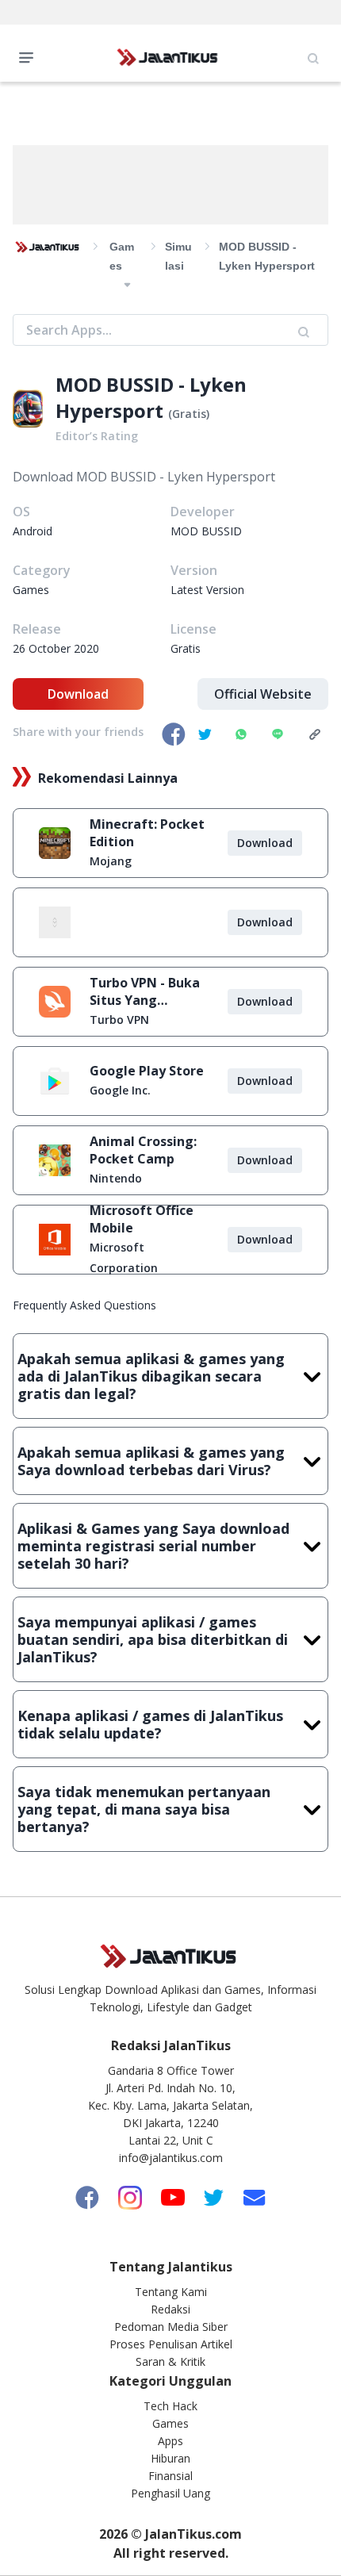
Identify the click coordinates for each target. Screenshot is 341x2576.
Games (170, 2423)
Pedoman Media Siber (171, 2327)
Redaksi (170, 2309)
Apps (170, 2441)
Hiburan (170, 2458)
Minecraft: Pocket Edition (147, 833)
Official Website (263, 694)
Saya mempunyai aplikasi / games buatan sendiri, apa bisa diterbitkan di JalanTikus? (153, 1639)
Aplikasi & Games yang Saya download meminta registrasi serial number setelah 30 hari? (153, 1546)
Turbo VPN (119, 1020)
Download (78, 694)
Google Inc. (120, 1090)
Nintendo (116, 1178)
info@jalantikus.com (171, 2158)
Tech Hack (170, 2406)
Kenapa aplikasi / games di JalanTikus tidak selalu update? (150, 1724)
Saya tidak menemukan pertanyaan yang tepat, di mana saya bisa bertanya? (144, 1809)
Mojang (111, 861)
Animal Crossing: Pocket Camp (143, 1150)
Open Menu (30, 56)
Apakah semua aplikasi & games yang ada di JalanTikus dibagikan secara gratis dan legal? (151, 1376)
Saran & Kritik (170, 2361)
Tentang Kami (171, 2292)
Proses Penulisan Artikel (171, 2344)
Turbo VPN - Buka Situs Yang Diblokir (145, 991)
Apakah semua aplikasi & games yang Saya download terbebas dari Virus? (151, 1461)
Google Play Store (147, 1071)
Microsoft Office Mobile (142, 1219)
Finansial (170, 2476)
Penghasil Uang (170, 2493)
